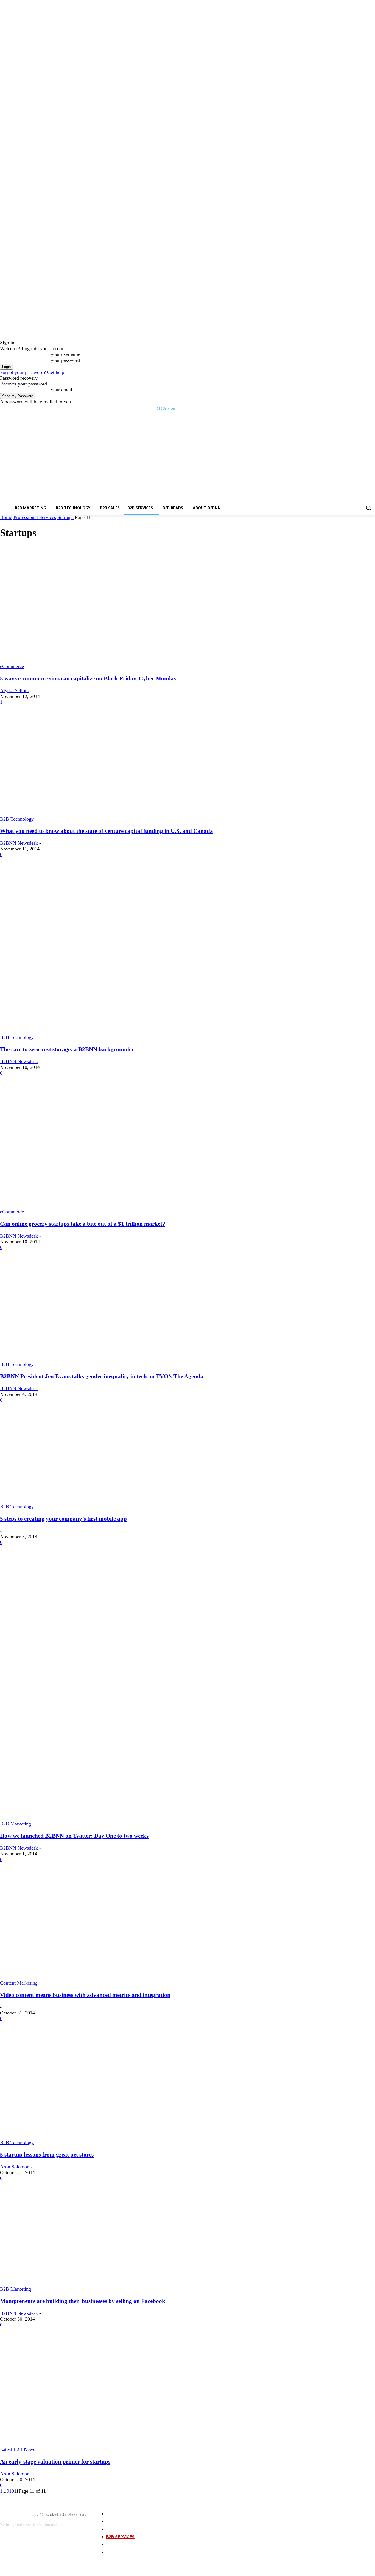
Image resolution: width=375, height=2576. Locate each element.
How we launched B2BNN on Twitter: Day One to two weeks (74, 1836)
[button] (368, 508)
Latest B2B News (18, 2449)
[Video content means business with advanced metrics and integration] (88, 1977)
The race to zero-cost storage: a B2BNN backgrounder (67, 1049)
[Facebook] (357, 409)
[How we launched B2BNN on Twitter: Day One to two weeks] (77, 1818)
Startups (65, 517)
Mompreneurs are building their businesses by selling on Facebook (83, 2301)
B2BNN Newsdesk (19, 843)
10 (12, 2491)
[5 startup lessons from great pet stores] (88, 2137)
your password (65, 360)
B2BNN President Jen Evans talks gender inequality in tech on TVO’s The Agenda (102, 1376)
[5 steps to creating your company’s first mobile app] (88, 1501)
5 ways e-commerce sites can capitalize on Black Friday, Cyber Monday (88, 678)
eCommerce (12, 666)
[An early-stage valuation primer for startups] (88, 2443)
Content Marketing (19, 1983)
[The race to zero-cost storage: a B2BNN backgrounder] (116, 1031)
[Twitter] (372, 409)
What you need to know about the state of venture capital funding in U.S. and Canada (107, 831)
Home (6, 517)
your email (61, 390)
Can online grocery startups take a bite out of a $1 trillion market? (83, 1224)
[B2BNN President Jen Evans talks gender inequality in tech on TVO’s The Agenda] (98, 1359)
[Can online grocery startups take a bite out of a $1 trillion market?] (96, 1206)
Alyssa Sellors (14, 690)
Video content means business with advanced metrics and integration (85, 1995)
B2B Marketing (16, 1824)
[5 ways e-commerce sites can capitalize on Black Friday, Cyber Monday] (88, 661)
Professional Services (35, 517)
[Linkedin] (364, 409)
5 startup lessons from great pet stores (47, 2155)
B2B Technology (17, 819)
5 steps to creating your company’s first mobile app (63, 1519)
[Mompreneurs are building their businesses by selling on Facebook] (115, 2283)
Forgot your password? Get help (32, 372)
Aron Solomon (15, 2167)
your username (65, 354)
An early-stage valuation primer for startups (55, 2462)
